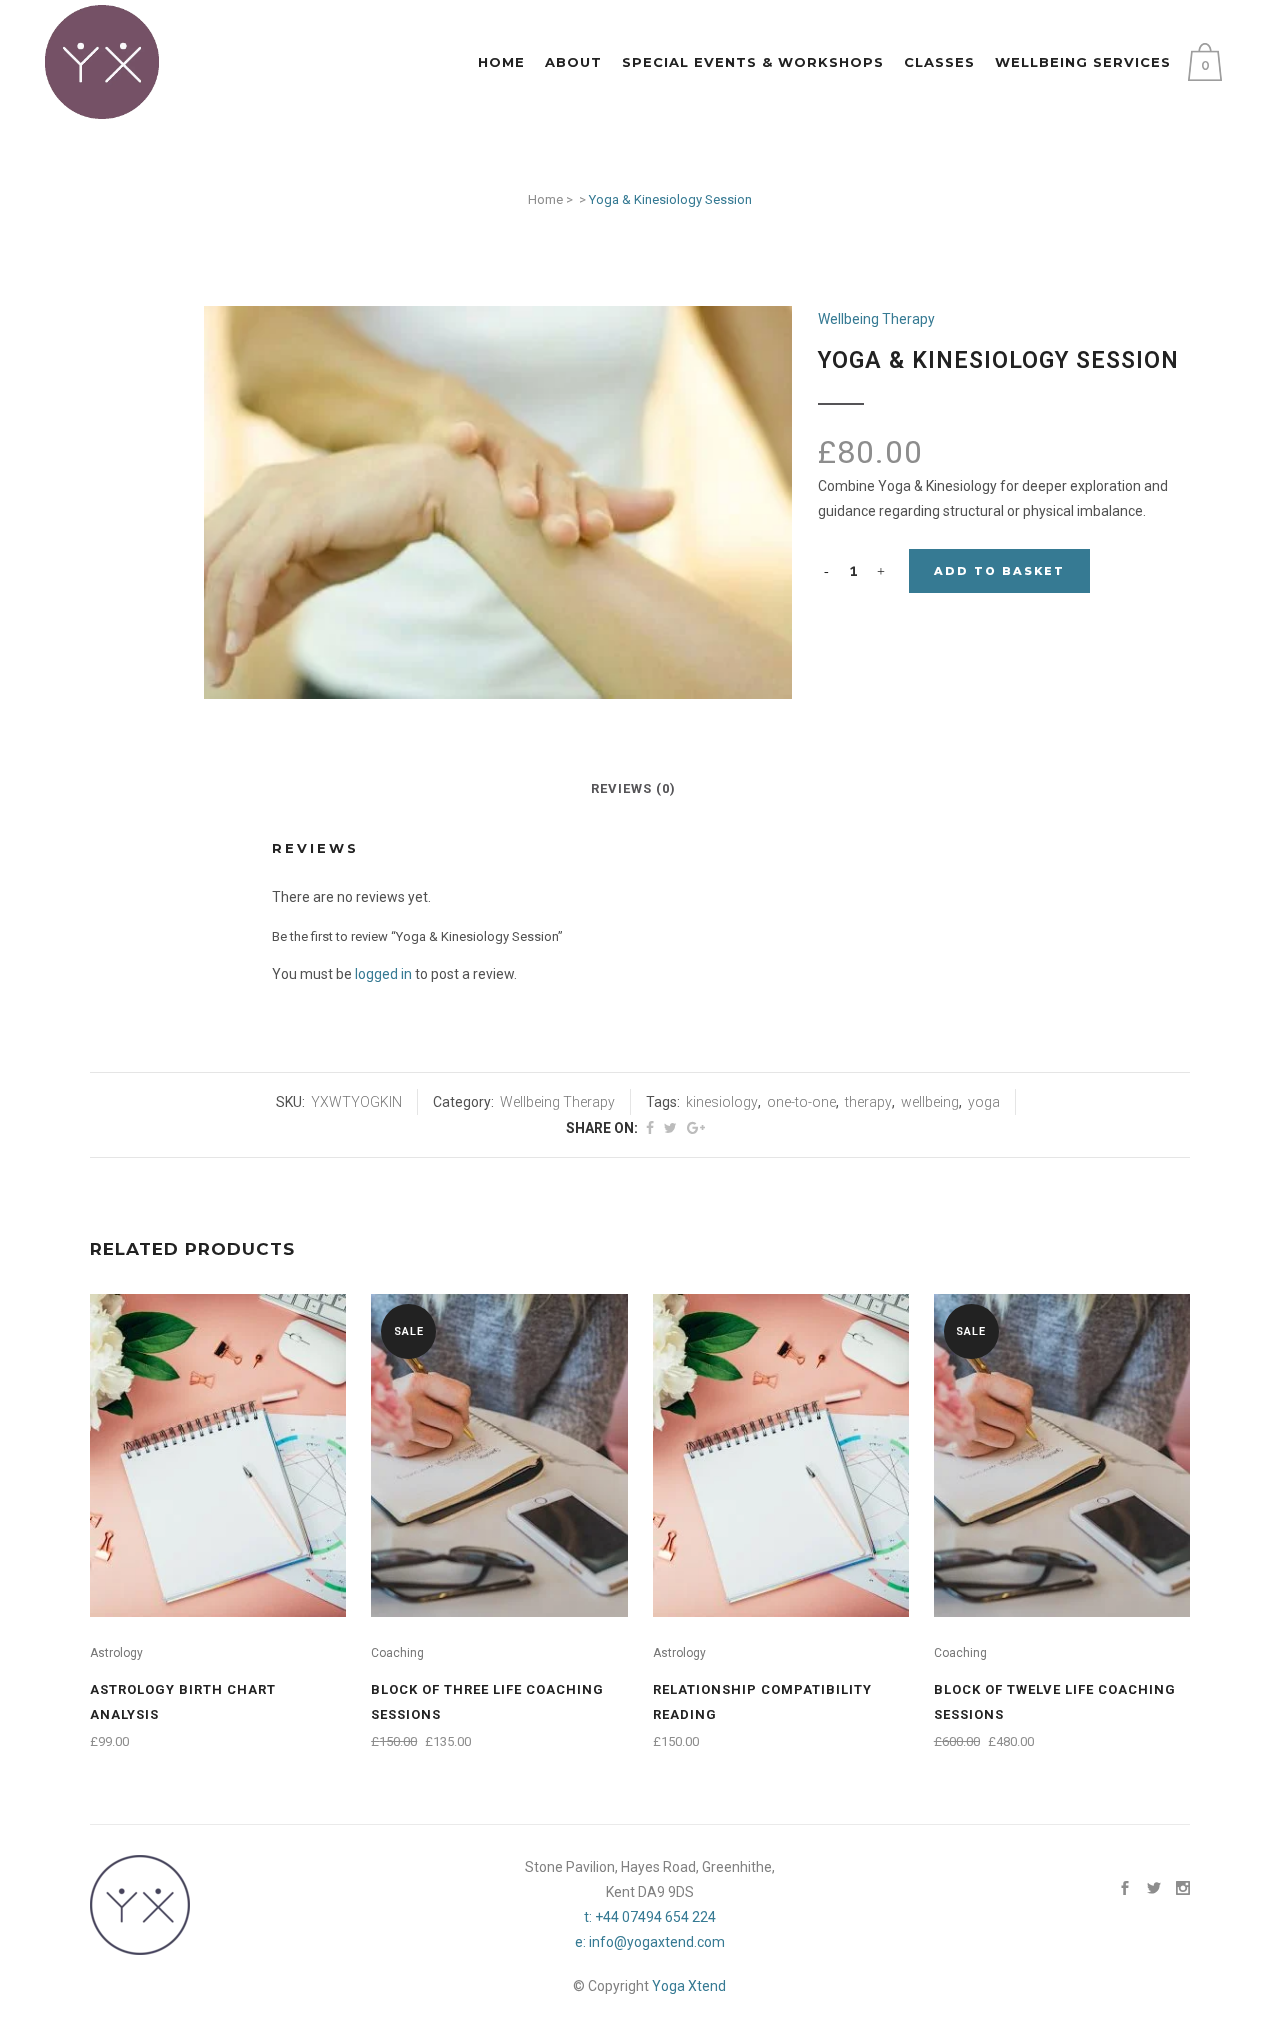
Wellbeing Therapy (876, 319)
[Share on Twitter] (670, 1128)
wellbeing (930, 1102)
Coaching (397, 1653)
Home (545, 199)
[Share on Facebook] (650, 1128)
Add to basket (999, 571)
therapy (868, 1102)
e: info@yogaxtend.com (650, 1942)
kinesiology (722, 1102)
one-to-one (801, 1102)
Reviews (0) (633, 788)
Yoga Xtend (689, 1986)
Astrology (116, 1653)
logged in (383, 974)
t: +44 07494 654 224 (650, 1917)
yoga (984, 1102)
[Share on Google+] (696, 1128)
